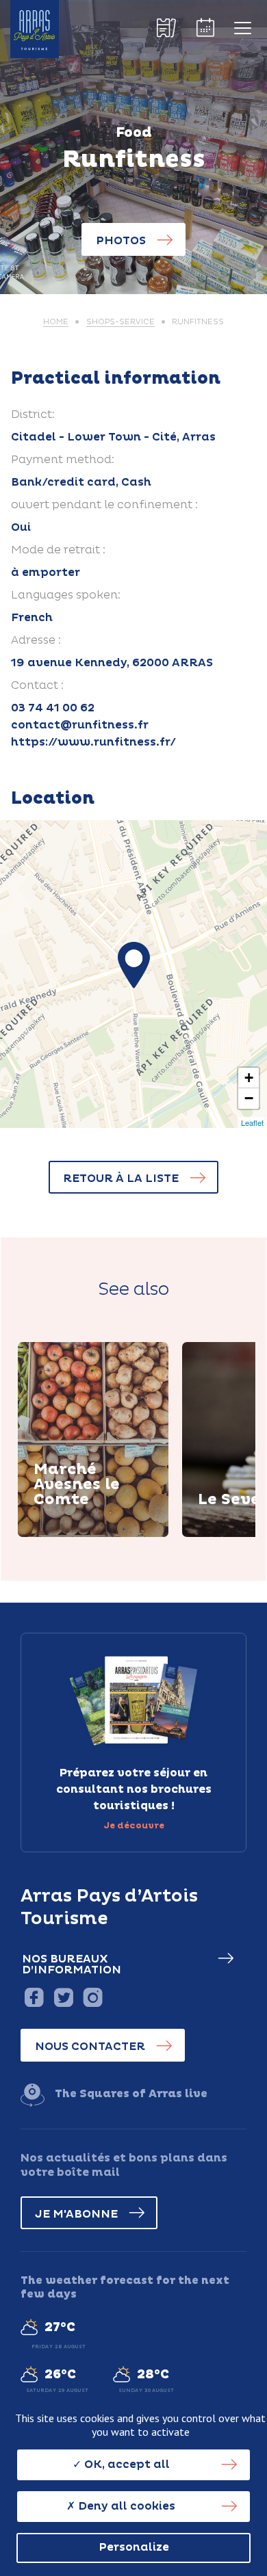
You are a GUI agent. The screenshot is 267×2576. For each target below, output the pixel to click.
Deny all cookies (125, 2506)
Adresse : (36, 640)
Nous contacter (90, 2047)
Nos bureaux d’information (72, 1964)
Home (56, 322)
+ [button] (249, 1078)
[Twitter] (63, 1997)
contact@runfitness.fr (80, 725)
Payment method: (63, 460)
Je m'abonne (76, 2214)
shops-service (120, 322)
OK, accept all (126, 2465)
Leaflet (252, 1122)
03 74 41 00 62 (53, 708)
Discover (76, 1535)
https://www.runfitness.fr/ (93, 742)
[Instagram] (93, 1997)
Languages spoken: (66, 595)
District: (33, 415)
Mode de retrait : (58, 550)
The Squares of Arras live (131, 2094)
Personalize (134, 2547)
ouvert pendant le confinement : (104, 505)
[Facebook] (34, 1997)
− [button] (249, 1098)
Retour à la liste (121, 1179)
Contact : (37, 685)
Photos (121, 241)
